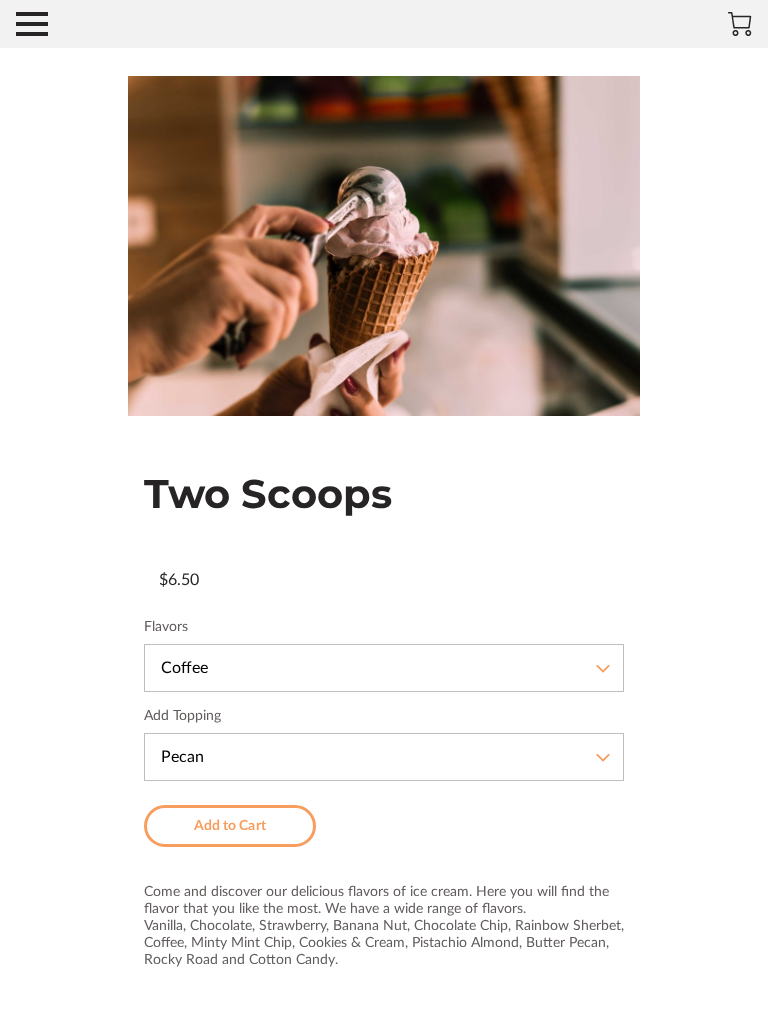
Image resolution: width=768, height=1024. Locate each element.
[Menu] (32, 24)
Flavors (166, 627)
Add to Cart (230, 826)
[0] (740, 24)
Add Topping (182, 716)
